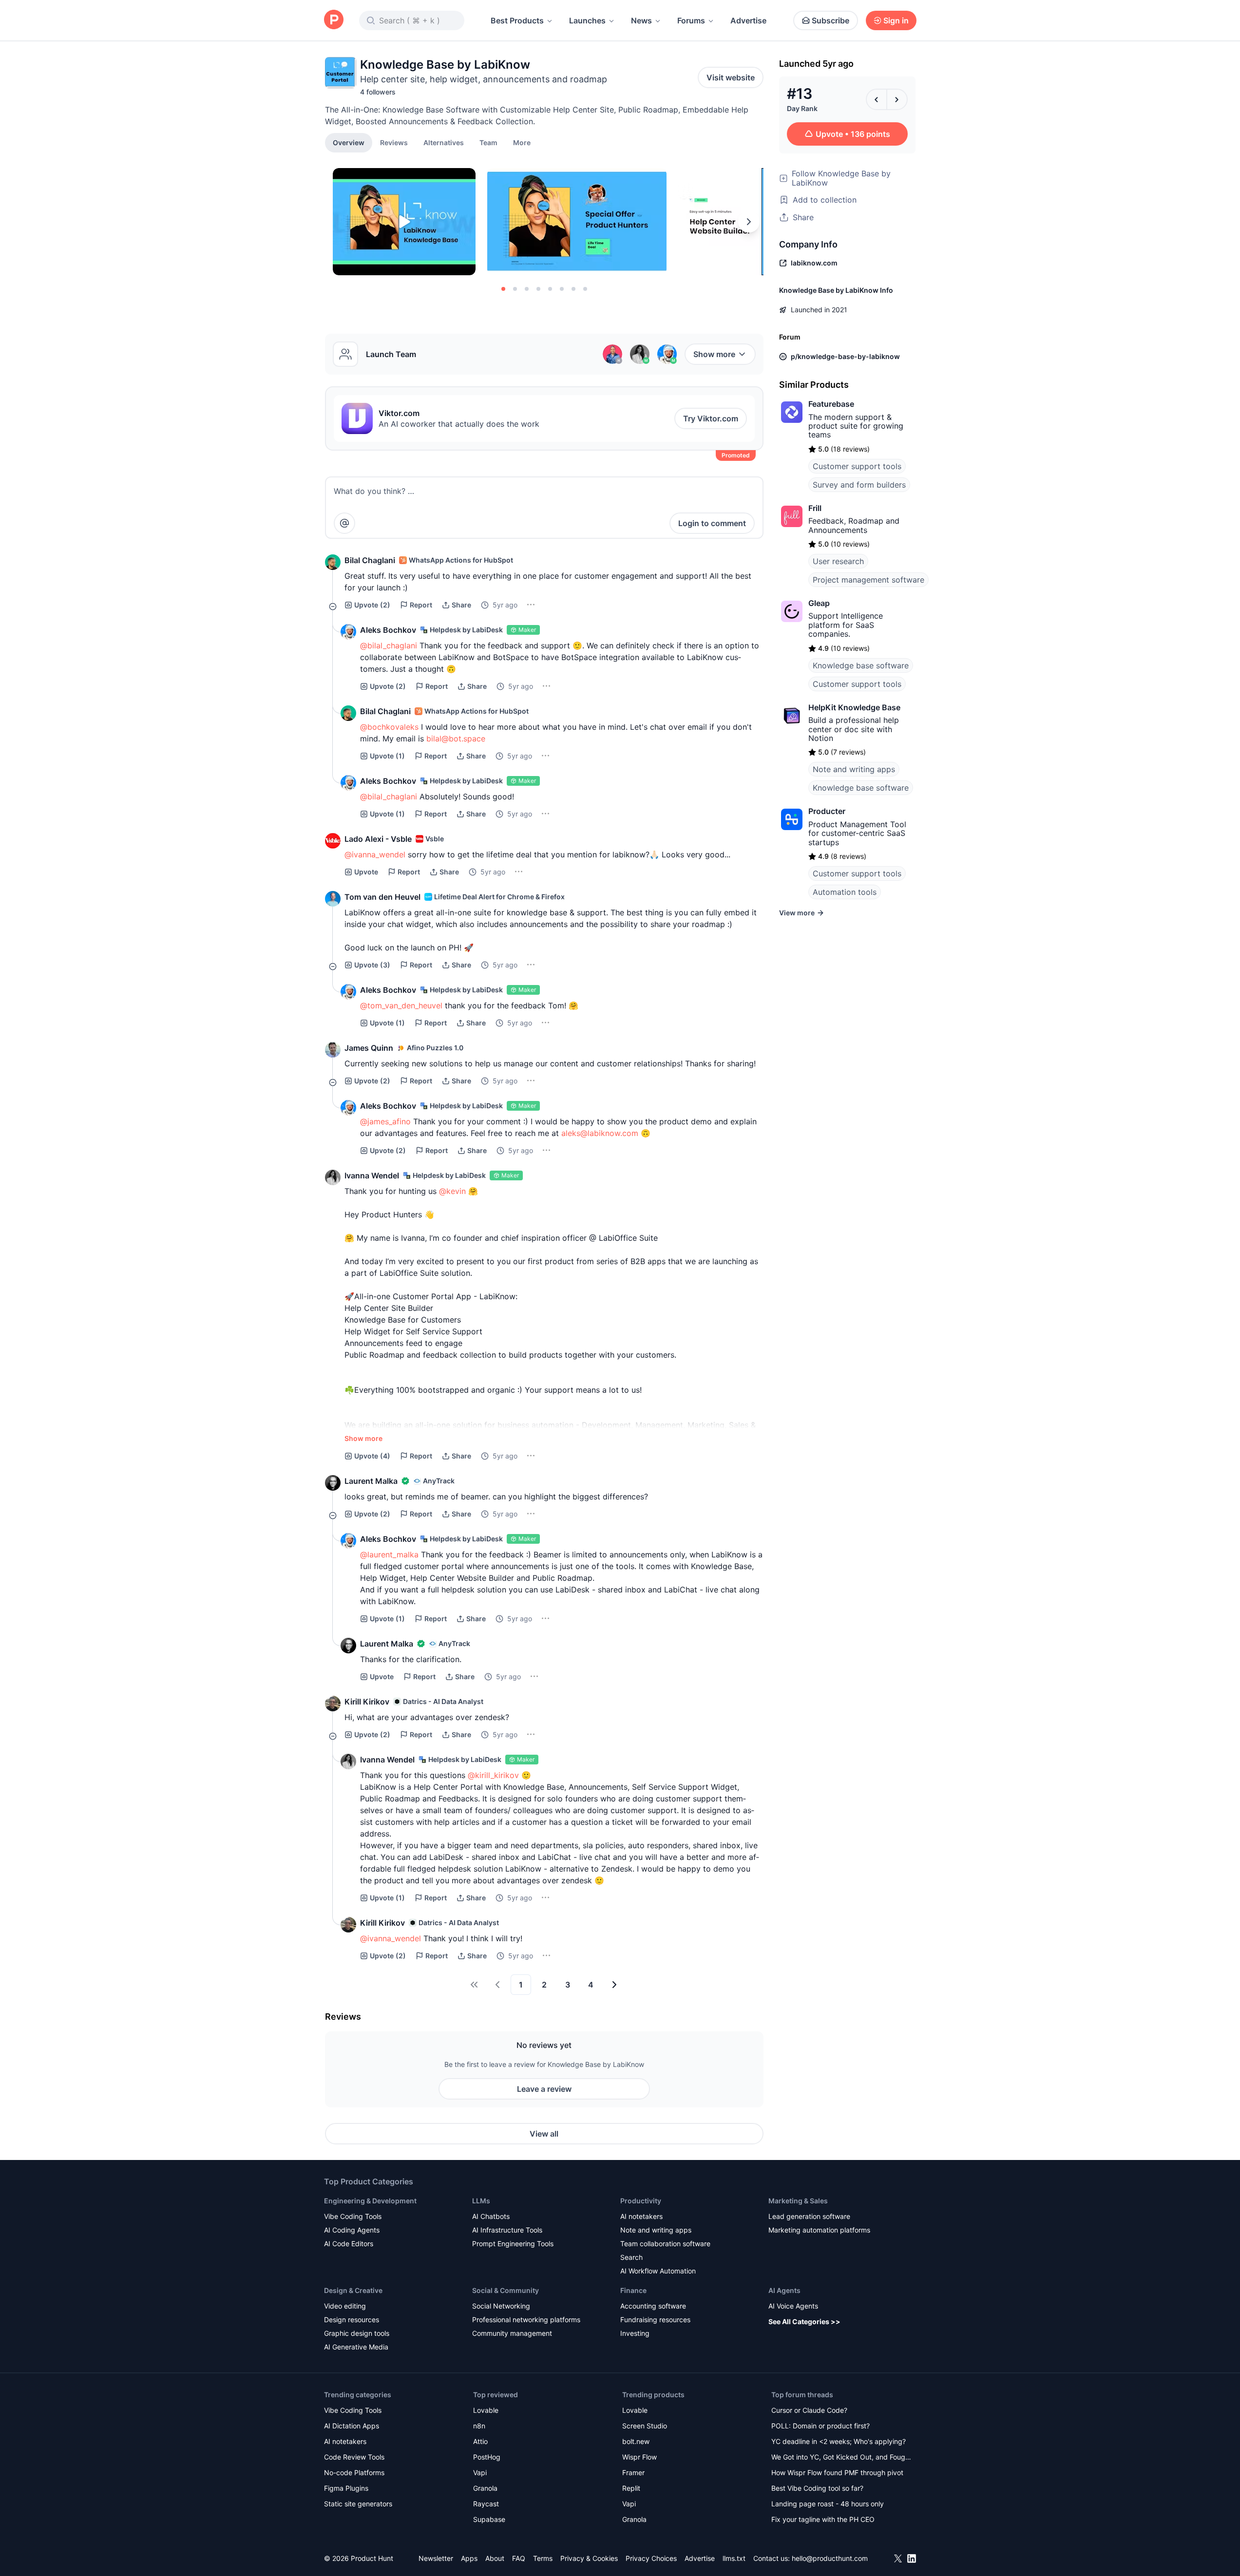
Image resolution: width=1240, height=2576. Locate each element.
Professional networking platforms (526, 2320)
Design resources (352, 2320)
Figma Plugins (346, 2488)
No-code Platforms (354, 2472)
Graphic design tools (357, 2333)
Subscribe (830, 20)
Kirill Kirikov (367, 1702)
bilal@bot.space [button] (456, 739)
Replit (631, 2488)
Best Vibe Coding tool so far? (817, 2488)
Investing (635, 2333)
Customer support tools (857, 466)
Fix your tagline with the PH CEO (823, 2519)
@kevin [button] (452, 1191)
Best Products (517, 20)
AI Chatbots (491, 2216)
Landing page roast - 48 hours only (828, 2504)
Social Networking (501, 2306)
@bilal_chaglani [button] (389, 645)
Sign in (896, 20)
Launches (587, 20)
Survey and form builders (859, 485)
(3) (372, 965)
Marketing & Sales (798, 2201)
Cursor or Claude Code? (809, 2410)
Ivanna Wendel (372, 1175)
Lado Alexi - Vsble (378, 839)
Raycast (486, 2504)
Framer (633, 2472)
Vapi (480, 2472)
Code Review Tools (354, 2457)
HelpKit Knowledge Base (854, 707)
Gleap (819, 603)
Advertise (748, 20)
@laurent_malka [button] (389, 1554)
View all (544, 2134)
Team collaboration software (665, 2244)
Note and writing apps (854, 769)
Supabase (489, 2519)
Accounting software (653, 2306)
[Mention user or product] (344, 523)
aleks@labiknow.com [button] (600, 1133)
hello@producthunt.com (830, 2558)
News (641, 20)
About (495, 2558)
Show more (714, 354)
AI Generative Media (356, 2347)
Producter (827, 811)
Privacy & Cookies (589, 2558)
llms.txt (734, 2558)
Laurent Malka (371, 1481)
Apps (469, 2558)
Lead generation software (809, 2216)
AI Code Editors (349, 2244)
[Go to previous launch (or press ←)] (877, 99)
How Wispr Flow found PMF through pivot (837, 2472)
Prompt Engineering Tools (513, 2244)
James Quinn (369, 1048)
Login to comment (712, 523)
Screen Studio (645, 2426)
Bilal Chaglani (370, 560)
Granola (485, 2488)
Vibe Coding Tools (353, 2216)
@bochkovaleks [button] (389, 727)
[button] (522, 142)
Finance (633, 2290)
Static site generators (358, 2504)
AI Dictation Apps (352, 2426)
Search (631, 2257)
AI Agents (784, 2290)
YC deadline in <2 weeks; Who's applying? (839, 2441)
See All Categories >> (804, 2321)
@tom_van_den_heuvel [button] (401, 1005)
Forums (691, 20)
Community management (512, 2333)
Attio (480, 2441)
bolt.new (636, 2441)
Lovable (486, 2410)
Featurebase (831, 404)
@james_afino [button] (385, 1121)
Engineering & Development (370, 2201)
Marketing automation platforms (819, 2230)
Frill (815, 508)
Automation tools (845, 892)
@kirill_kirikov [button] (493, 1775)
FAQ (519, 2558)
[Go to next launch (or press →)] (897, 99)
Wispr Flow (639, 2457)
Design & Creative (353, 2290)
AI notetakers (641, 2216)
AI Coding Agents (352, 2230)
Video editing (345, 2306)
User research (838, 561)
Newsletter (436, 2558)
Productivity (641, 2201)
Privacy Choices (651, 2558)
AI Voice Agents (793, 2306)
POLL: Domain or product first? (820, 2426)
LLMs (481, 2201)
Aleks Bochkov (388, 630)
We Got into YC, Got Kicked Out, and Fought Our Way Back (841, 2458)
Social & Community (506, 2290)
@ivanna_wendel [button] (375, 854)
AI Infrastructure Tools (507, 2230)
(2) (372, 605)
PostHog (487, 2457)
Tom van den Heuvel (382, 897)
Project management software (868, 580)
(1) (387, 756)
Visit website (731, 77)
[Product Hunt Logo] (334, 20)
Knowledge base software (861, 665)
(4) (372, 1456)
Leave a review (544, 2089)
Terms (543, 2558)
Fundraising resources (655, 2320)
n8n (479, 2426)
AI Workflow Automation (658, 2271)
